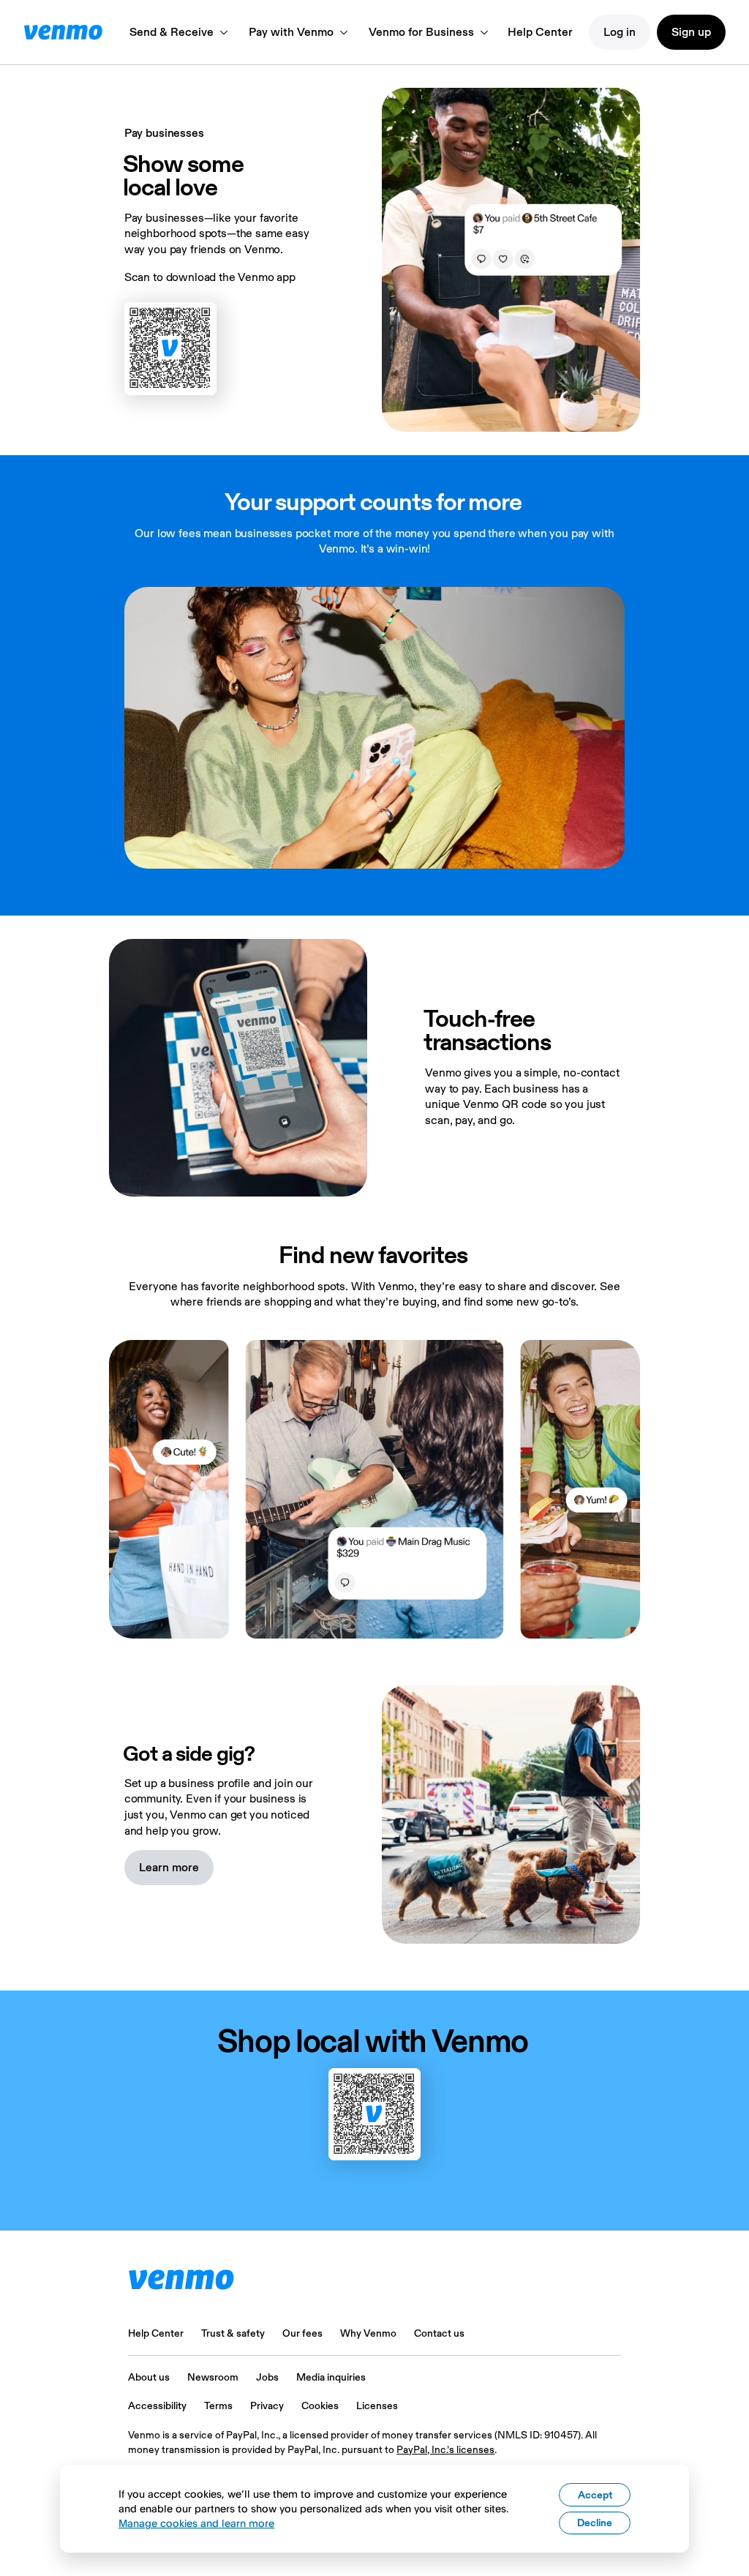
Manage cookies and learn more (196, 2523)
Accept (595, 2495)
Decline (595, 2523)
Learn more (169, 1867)
